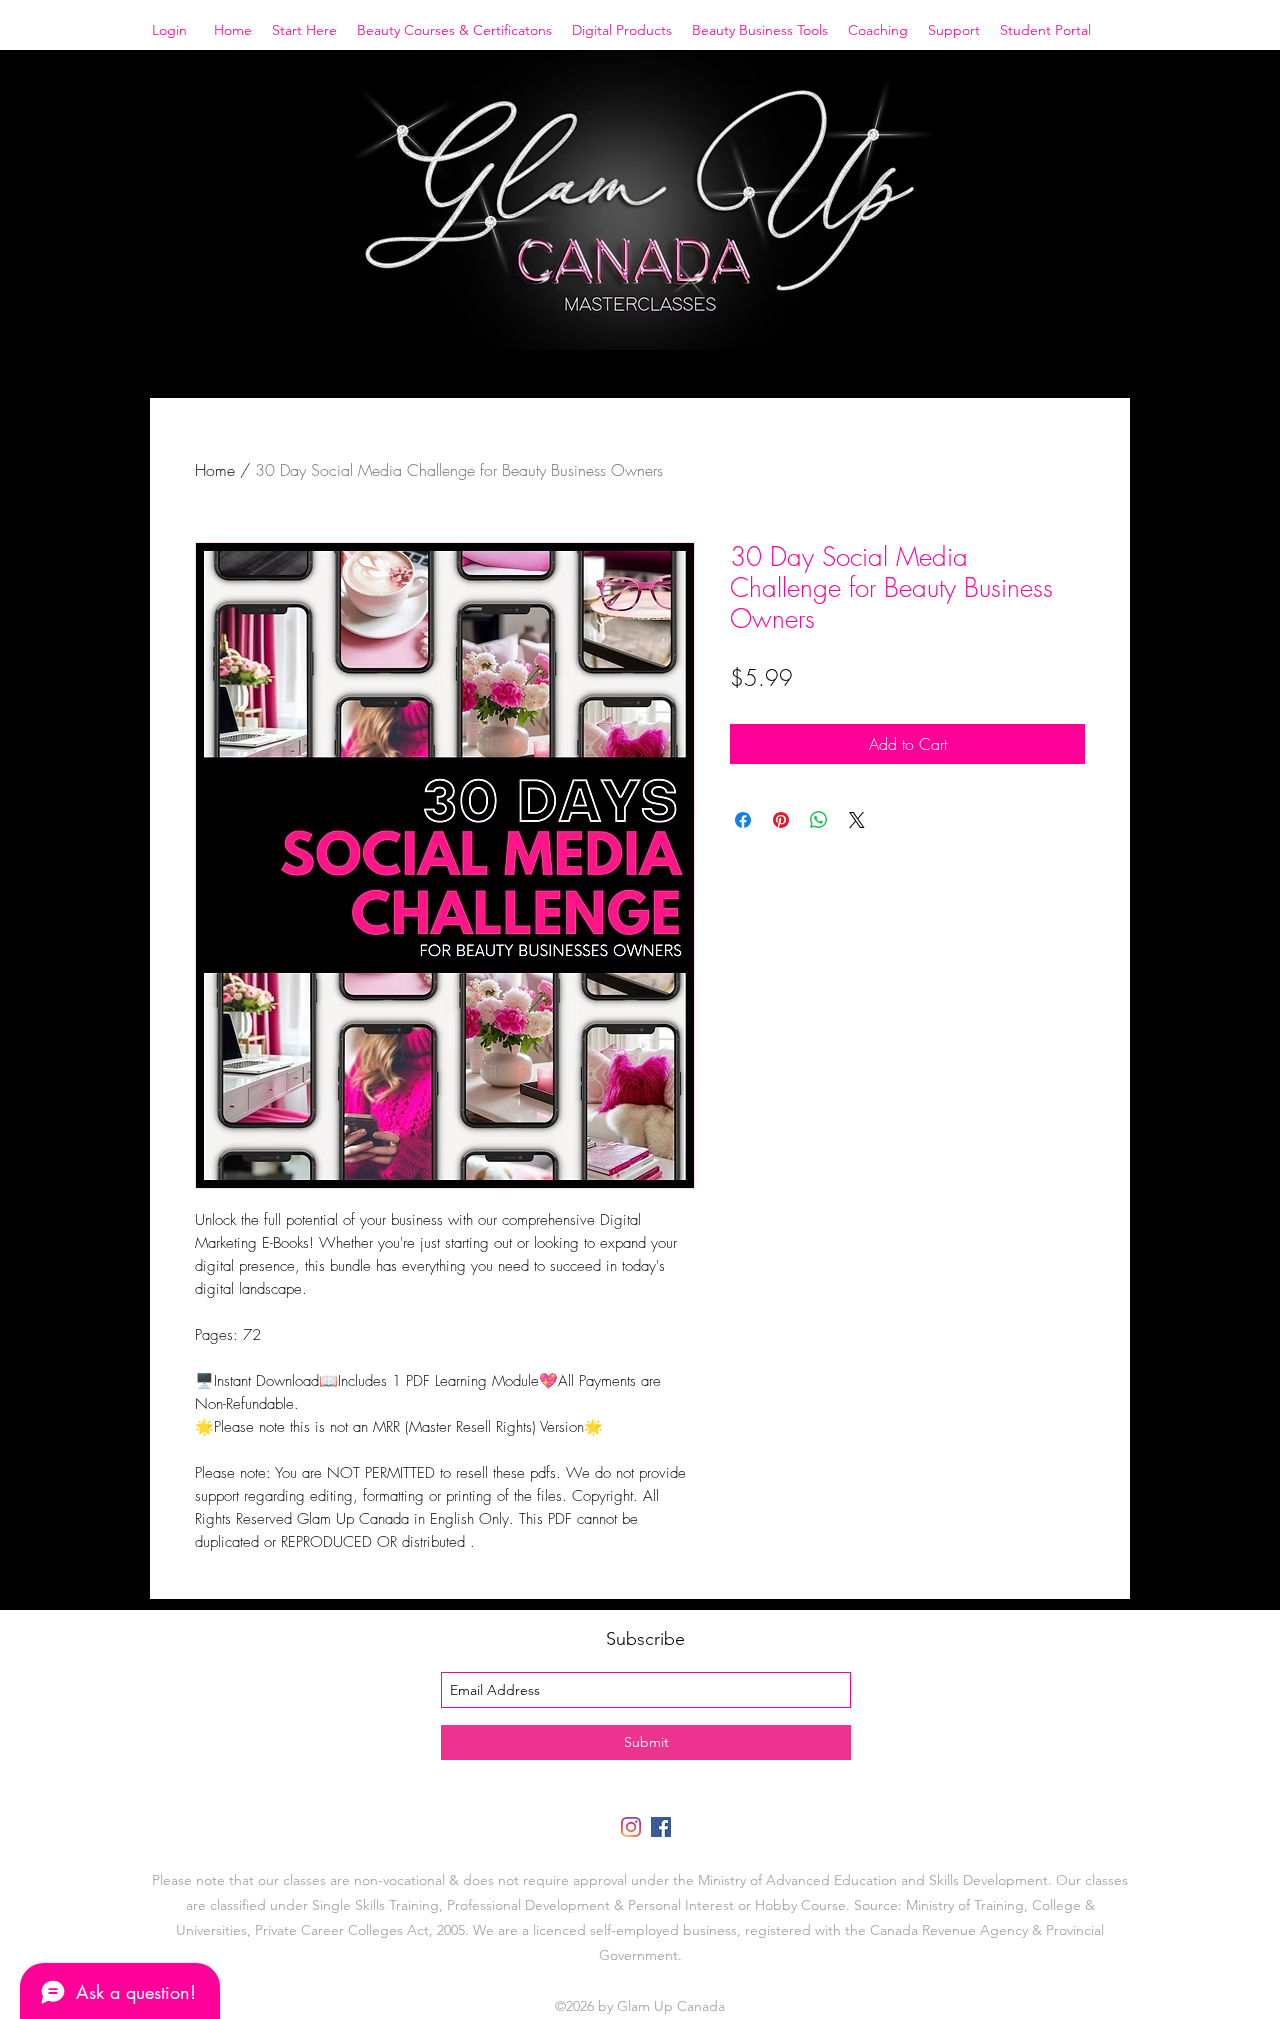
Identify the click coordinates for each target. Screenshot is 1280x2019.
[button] (304, 30)
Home (215, 470)
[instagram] (631, 1827)
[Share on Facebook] (743, 820)
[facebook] (661, 1827)
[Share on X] (857, 820)
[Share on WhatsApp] (819, 820)
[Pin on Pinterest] (781, 820)
